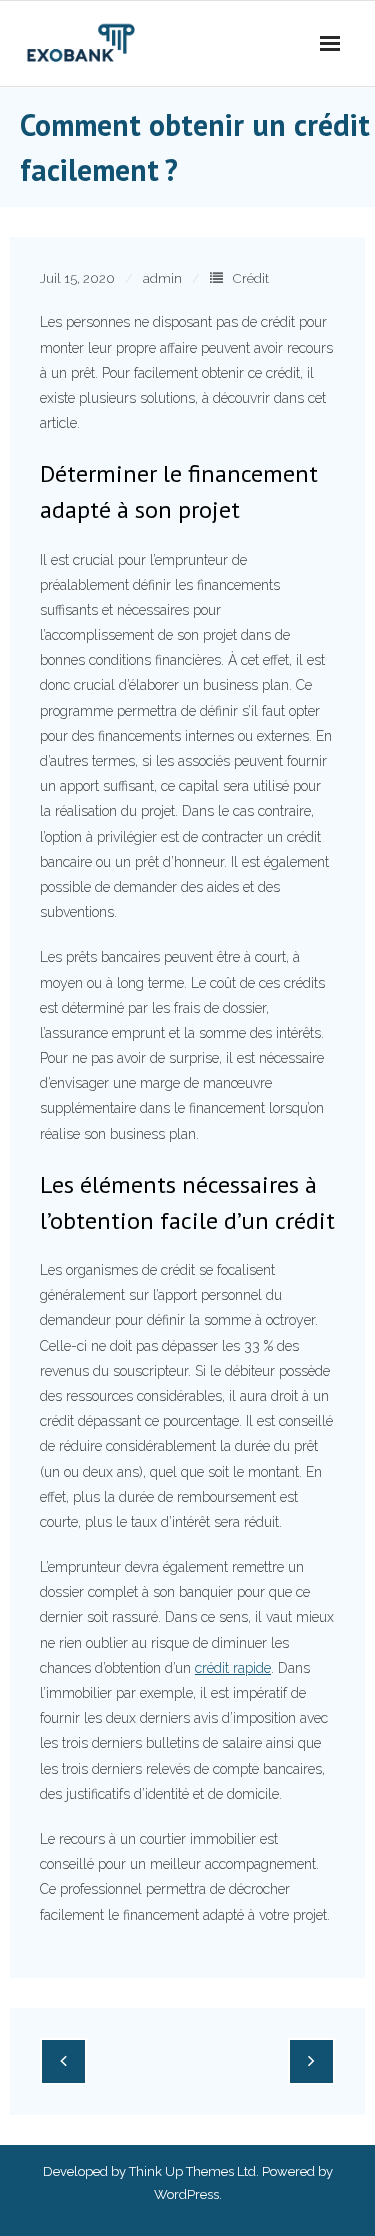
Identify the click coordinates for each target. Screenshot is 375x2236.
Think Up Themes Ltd (192, 2171)
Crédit (251, 278)
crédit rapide (233, 1668)
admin (162, 278)
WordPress (186, 2194)
